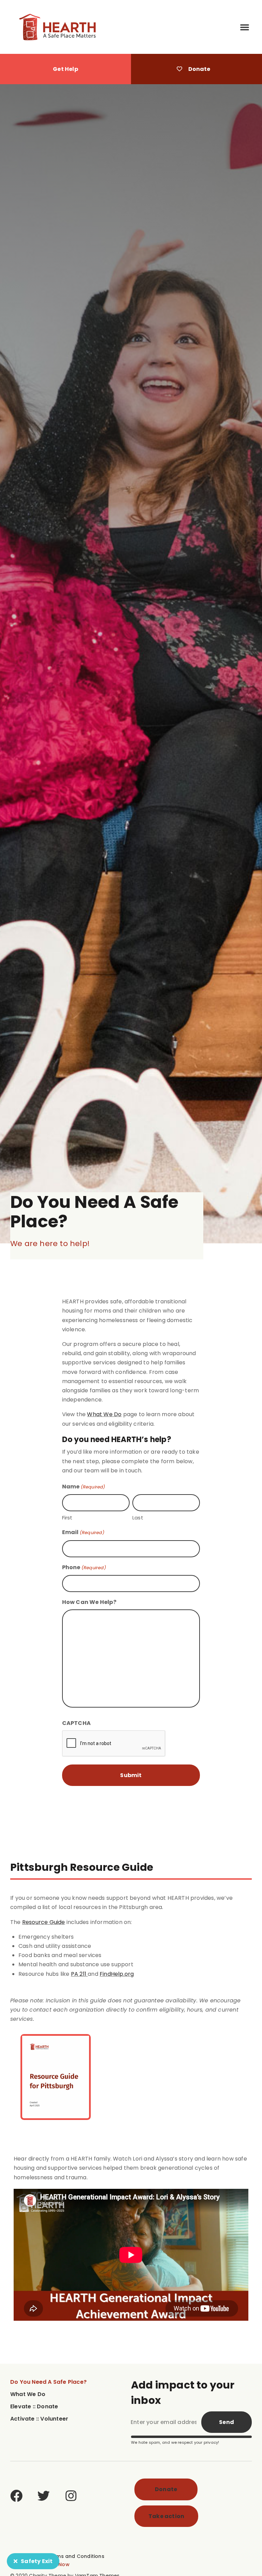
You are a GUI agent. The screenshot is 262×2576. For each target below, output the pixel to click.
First (67, 1518)
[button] (245, 27)
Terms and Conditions (76, 2556)
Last (138, 1518)
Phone (84, 1567)
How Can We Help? (89, 1602)
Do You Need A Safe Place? (48, 2382)
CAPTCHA (76, 1723)
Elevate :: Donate (34, 2406)
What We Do (104, 1414)
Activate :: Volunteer (39, 2419)
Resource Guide (44, 1922)
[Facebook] (16, 2496)
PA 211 (79, 1974)
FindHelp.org (117, 1974)
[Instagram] (71, 2496)
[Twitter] (44, 2496)
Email (83, 1532)
